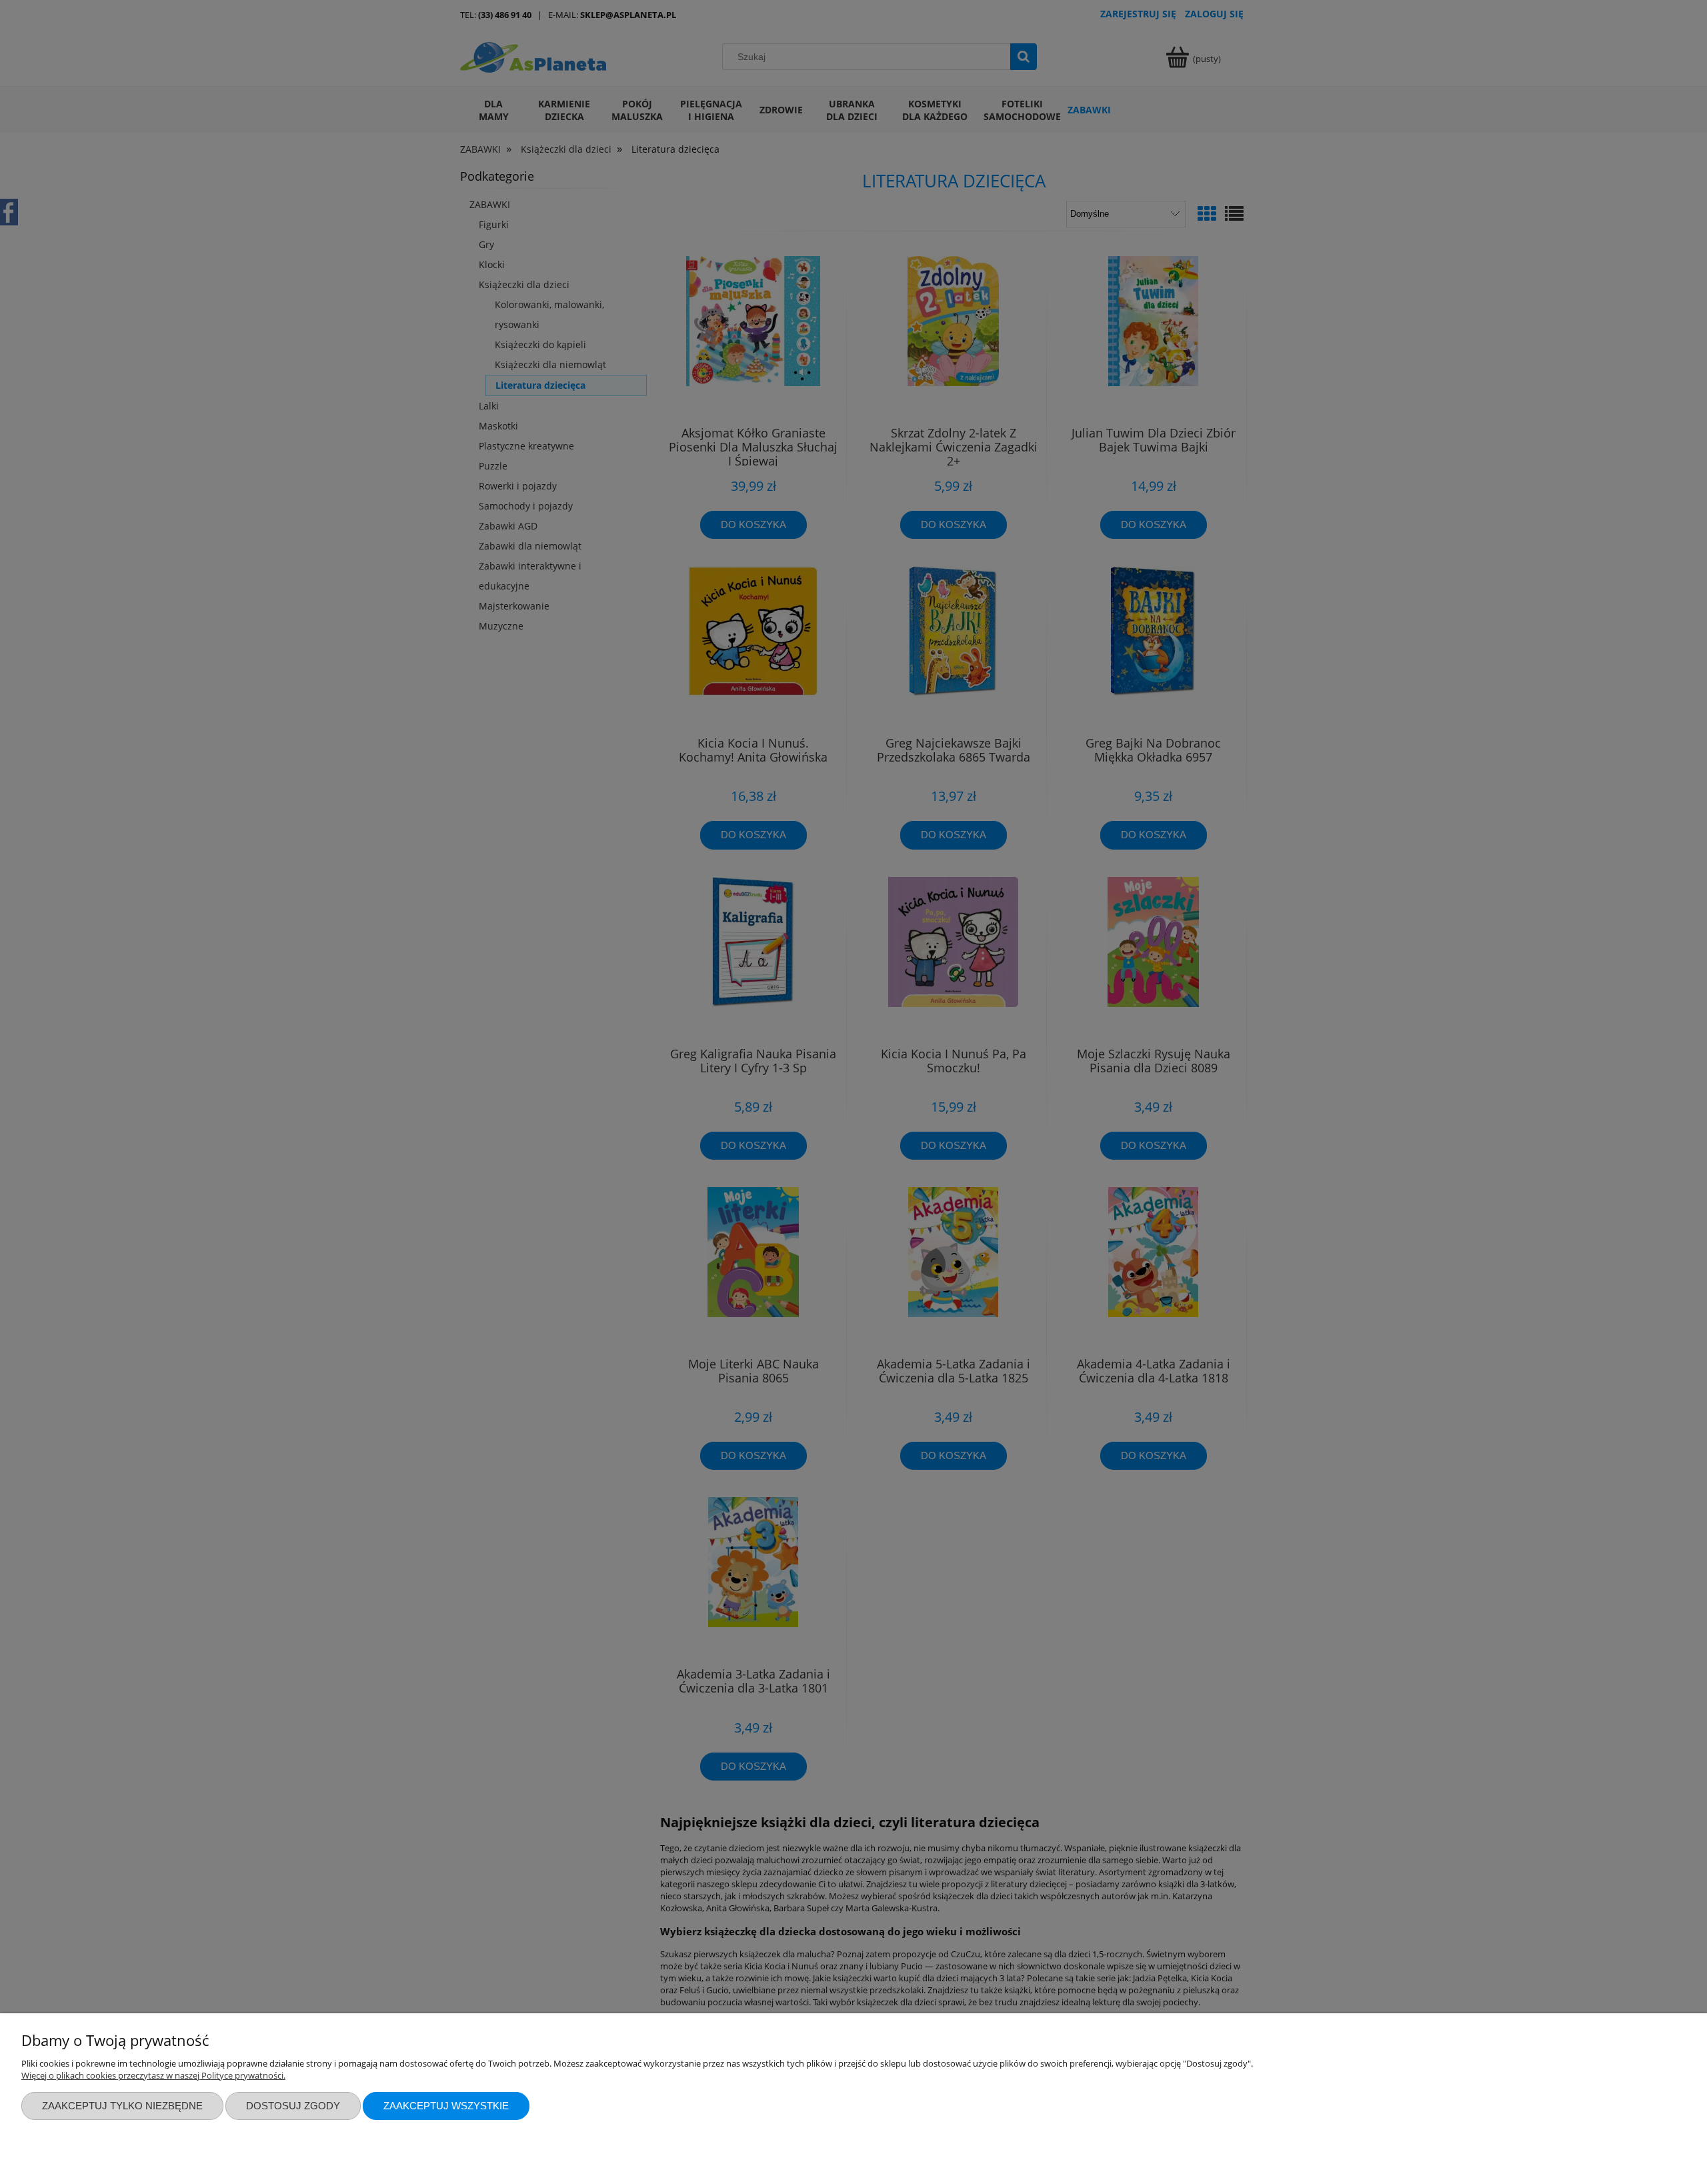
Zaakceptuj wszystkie (446, 2106)
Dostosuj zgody (293, 2106)
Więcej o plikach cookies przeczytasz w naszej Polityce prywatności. (153, 2075)
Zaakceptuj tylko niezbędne (122, 2106)
